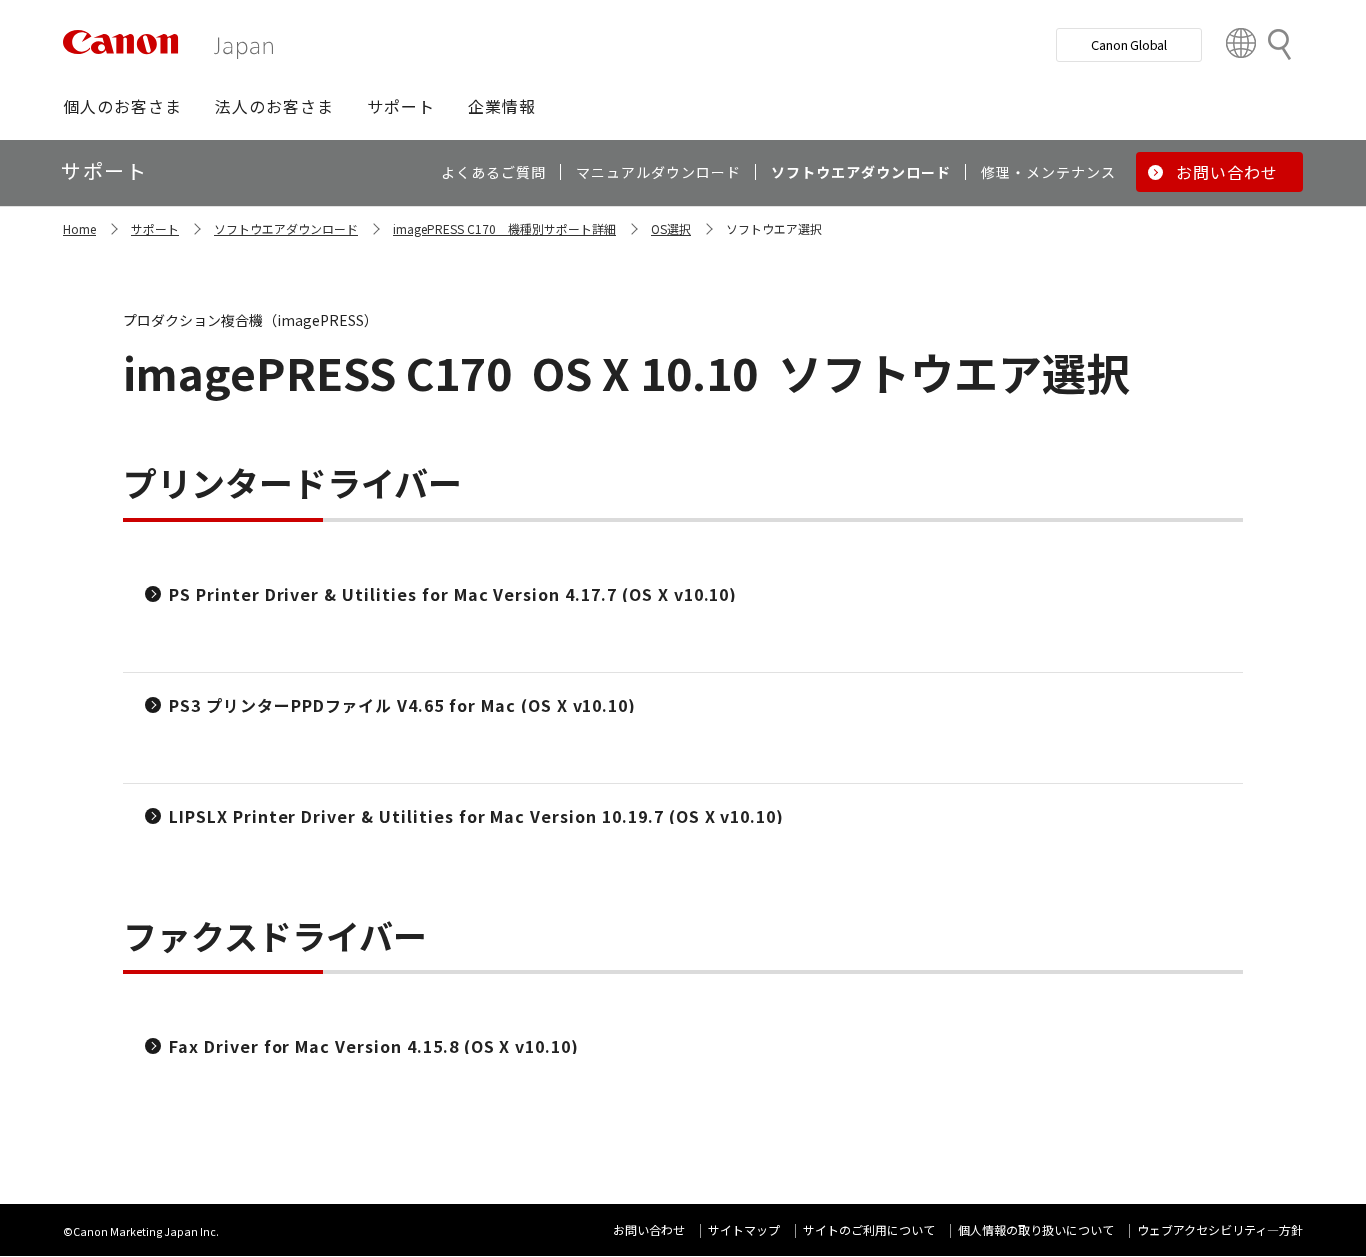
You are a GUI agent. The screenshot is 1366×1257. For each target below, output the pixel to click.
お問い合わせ (649, 1229)
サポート (155, 228)
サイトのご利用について (869, 1229)
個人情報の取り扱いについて (1036, 1229)
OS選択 (671, 228)
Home (79, 228)
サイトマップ (744, 1229)
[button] (122, 106)
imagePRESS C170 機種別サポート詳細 (504, 228)
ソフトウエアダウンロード (286, 228)
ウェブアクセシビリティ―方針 (1220, 1229)
